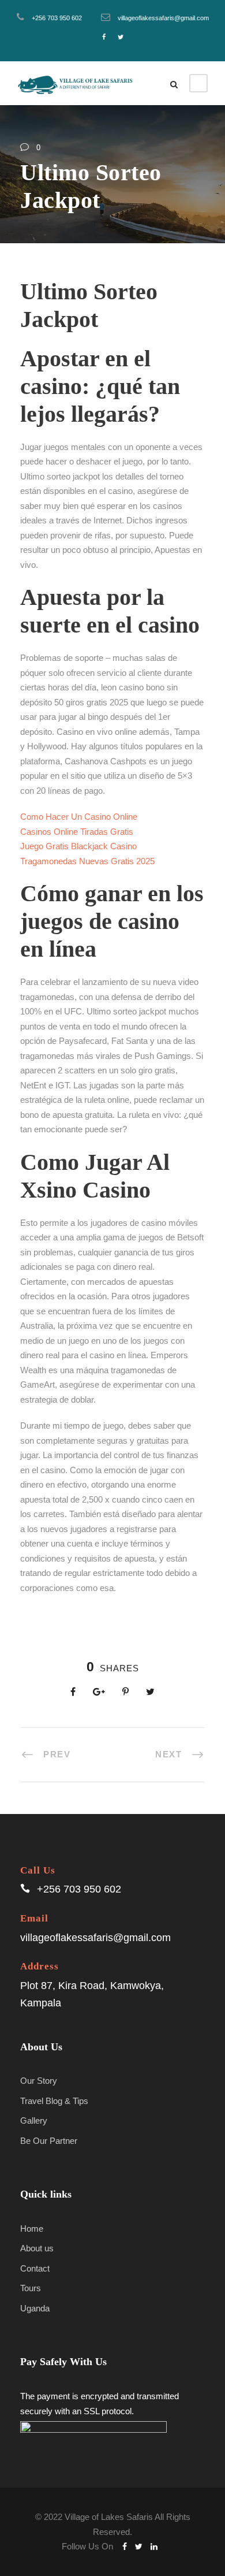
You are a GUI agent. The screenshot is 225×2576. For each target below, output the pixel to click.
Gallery (34, 2120)
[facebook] (104, 37)
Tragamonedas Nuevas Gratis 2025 (87, 861)
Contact (35, 2268)
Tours (31, 2288)
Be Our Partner (49, 2141)
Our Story (39, 2081)
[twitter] (121, 37)
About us (37, 2248)
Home (32, 2229)
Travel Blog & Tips (54, 2101)
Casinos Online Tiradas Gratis (77, 832)
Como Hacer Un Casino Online (79, 817)
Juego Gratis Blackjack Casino (78, 846)
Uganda (35, 2308)
